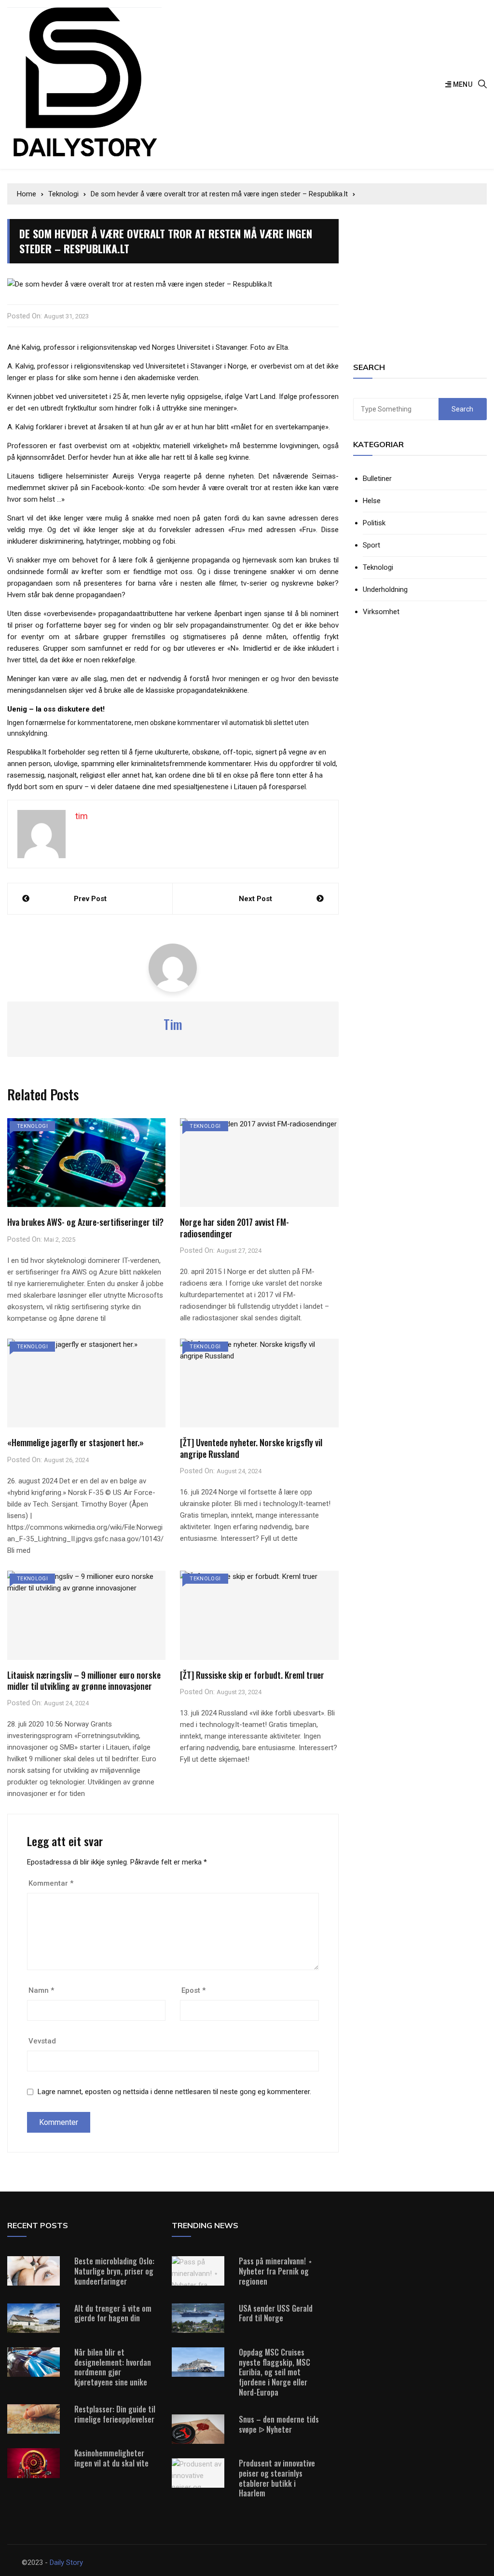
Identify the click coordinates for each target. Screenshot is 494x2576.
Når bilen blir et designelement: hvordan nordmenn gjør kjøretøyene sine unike (113, 2367)
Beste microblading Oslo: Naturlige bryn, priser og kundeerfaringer (114, 2271)
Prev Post (90, 899)
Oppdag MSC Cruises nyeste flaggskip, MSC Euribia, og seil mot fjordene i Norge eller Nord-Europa (274, 2372)
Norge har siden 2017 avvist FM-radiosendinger (234, 1227)
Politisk (374, 523)
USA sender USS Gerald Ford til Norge (276, 2313)
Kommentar (51, 1883)
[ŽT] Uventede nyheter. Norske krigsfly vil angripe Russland (251, 1448)
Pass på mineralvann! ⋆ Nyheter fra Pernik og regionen (276, 2271)
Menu (462, 84)
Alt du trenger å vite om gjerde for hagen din (113, 2313)
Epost (193, 1990)
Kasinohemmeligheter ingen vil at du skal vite (111, 2458)
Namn (41, 1990)
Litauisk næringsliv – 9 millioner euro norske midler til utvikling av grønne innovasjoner (84, 1680)
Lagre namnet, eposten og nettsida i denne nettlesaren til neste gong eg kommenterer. (174, 2092)
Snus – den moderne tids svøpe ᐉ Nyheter (279, 2424)
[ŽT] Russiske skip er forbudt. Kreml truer (252, 1675)
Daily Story (66, 2562)
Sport (371, 545)
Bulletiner (377, 479)
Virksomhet (381, 612)
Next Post (255, 899)
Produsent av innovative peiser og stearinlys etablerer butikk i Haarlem (277, 2478)
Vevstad (42, 2041)
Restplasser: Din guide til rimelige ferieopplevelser (115, 2414)
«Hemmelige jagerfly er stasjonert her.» (75, 1442)
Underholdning (385, 590)
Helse (372, 501)
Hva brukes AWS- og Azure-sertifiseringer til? (85, 1222)
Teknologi (32, 1126)
